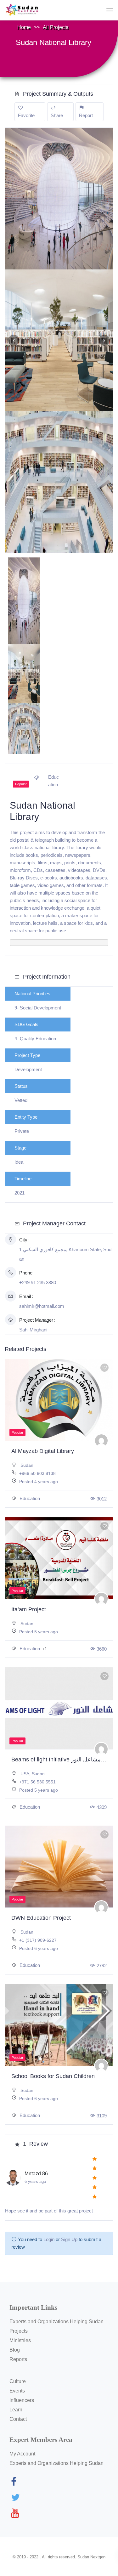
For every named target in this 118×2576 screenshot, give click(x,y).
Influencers (22, 2400)
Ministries (20, 2340)
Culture (18, 2381)
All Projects (56, 27)
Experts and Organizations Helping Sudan (56, 2322)
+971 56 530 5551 (37, 1782)
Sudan (27, 1465)
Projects (19, 2331)
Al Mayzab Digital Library (43, 1451)
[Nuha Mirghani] (101, 1441)
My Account (22, 2454)
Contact (18, 2419)
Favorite (26, 115)
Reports (18, 2359)
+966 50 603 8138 (37, 1473)
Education (29, 1498)
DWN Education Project (41, 1918)
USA (25, 1774)
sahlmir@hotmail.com (42, 1306)
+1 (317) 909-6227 (38, 1940)
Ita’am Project (29, 1609)
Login (49, 2239)
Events (17, 2391)
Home (24, 27)
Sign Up (69, 2239)
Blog (15, 2350)
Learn (16, 2410)
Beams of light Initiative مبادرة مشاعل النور (64, 1760)
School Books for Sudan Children (53, 2076)
